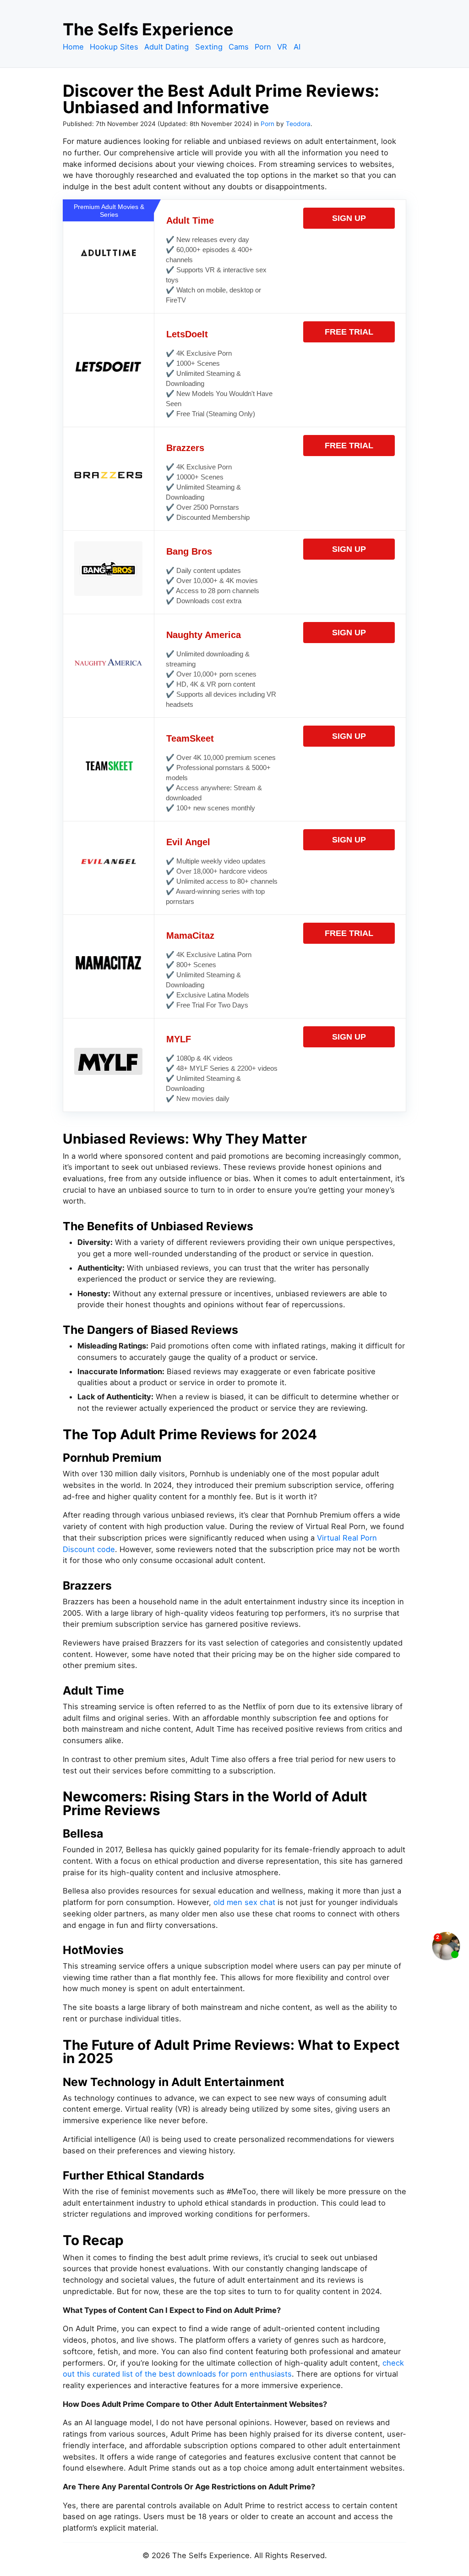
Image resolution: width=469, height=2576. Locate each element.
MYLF (179, 1039)
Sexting (209, 47)
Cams (239, 47)
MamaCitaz (190, 936)
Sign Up (349, 218)
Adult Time (190, 220)
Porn (263, 47)
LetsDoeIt (187, 334)
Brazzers (185, 448)
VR (282, 47)
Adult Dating (166, 47)
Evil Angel (188, 842)
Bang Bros (189, 551)
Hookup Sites (114, 47)
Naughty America (204, 635)
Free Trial (349, 332)
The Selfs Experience (148, 29)
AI (297, 47)
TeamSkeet (190, 738)
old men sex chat (244, 1902)
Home (73, 47)
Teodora (298, 124)
